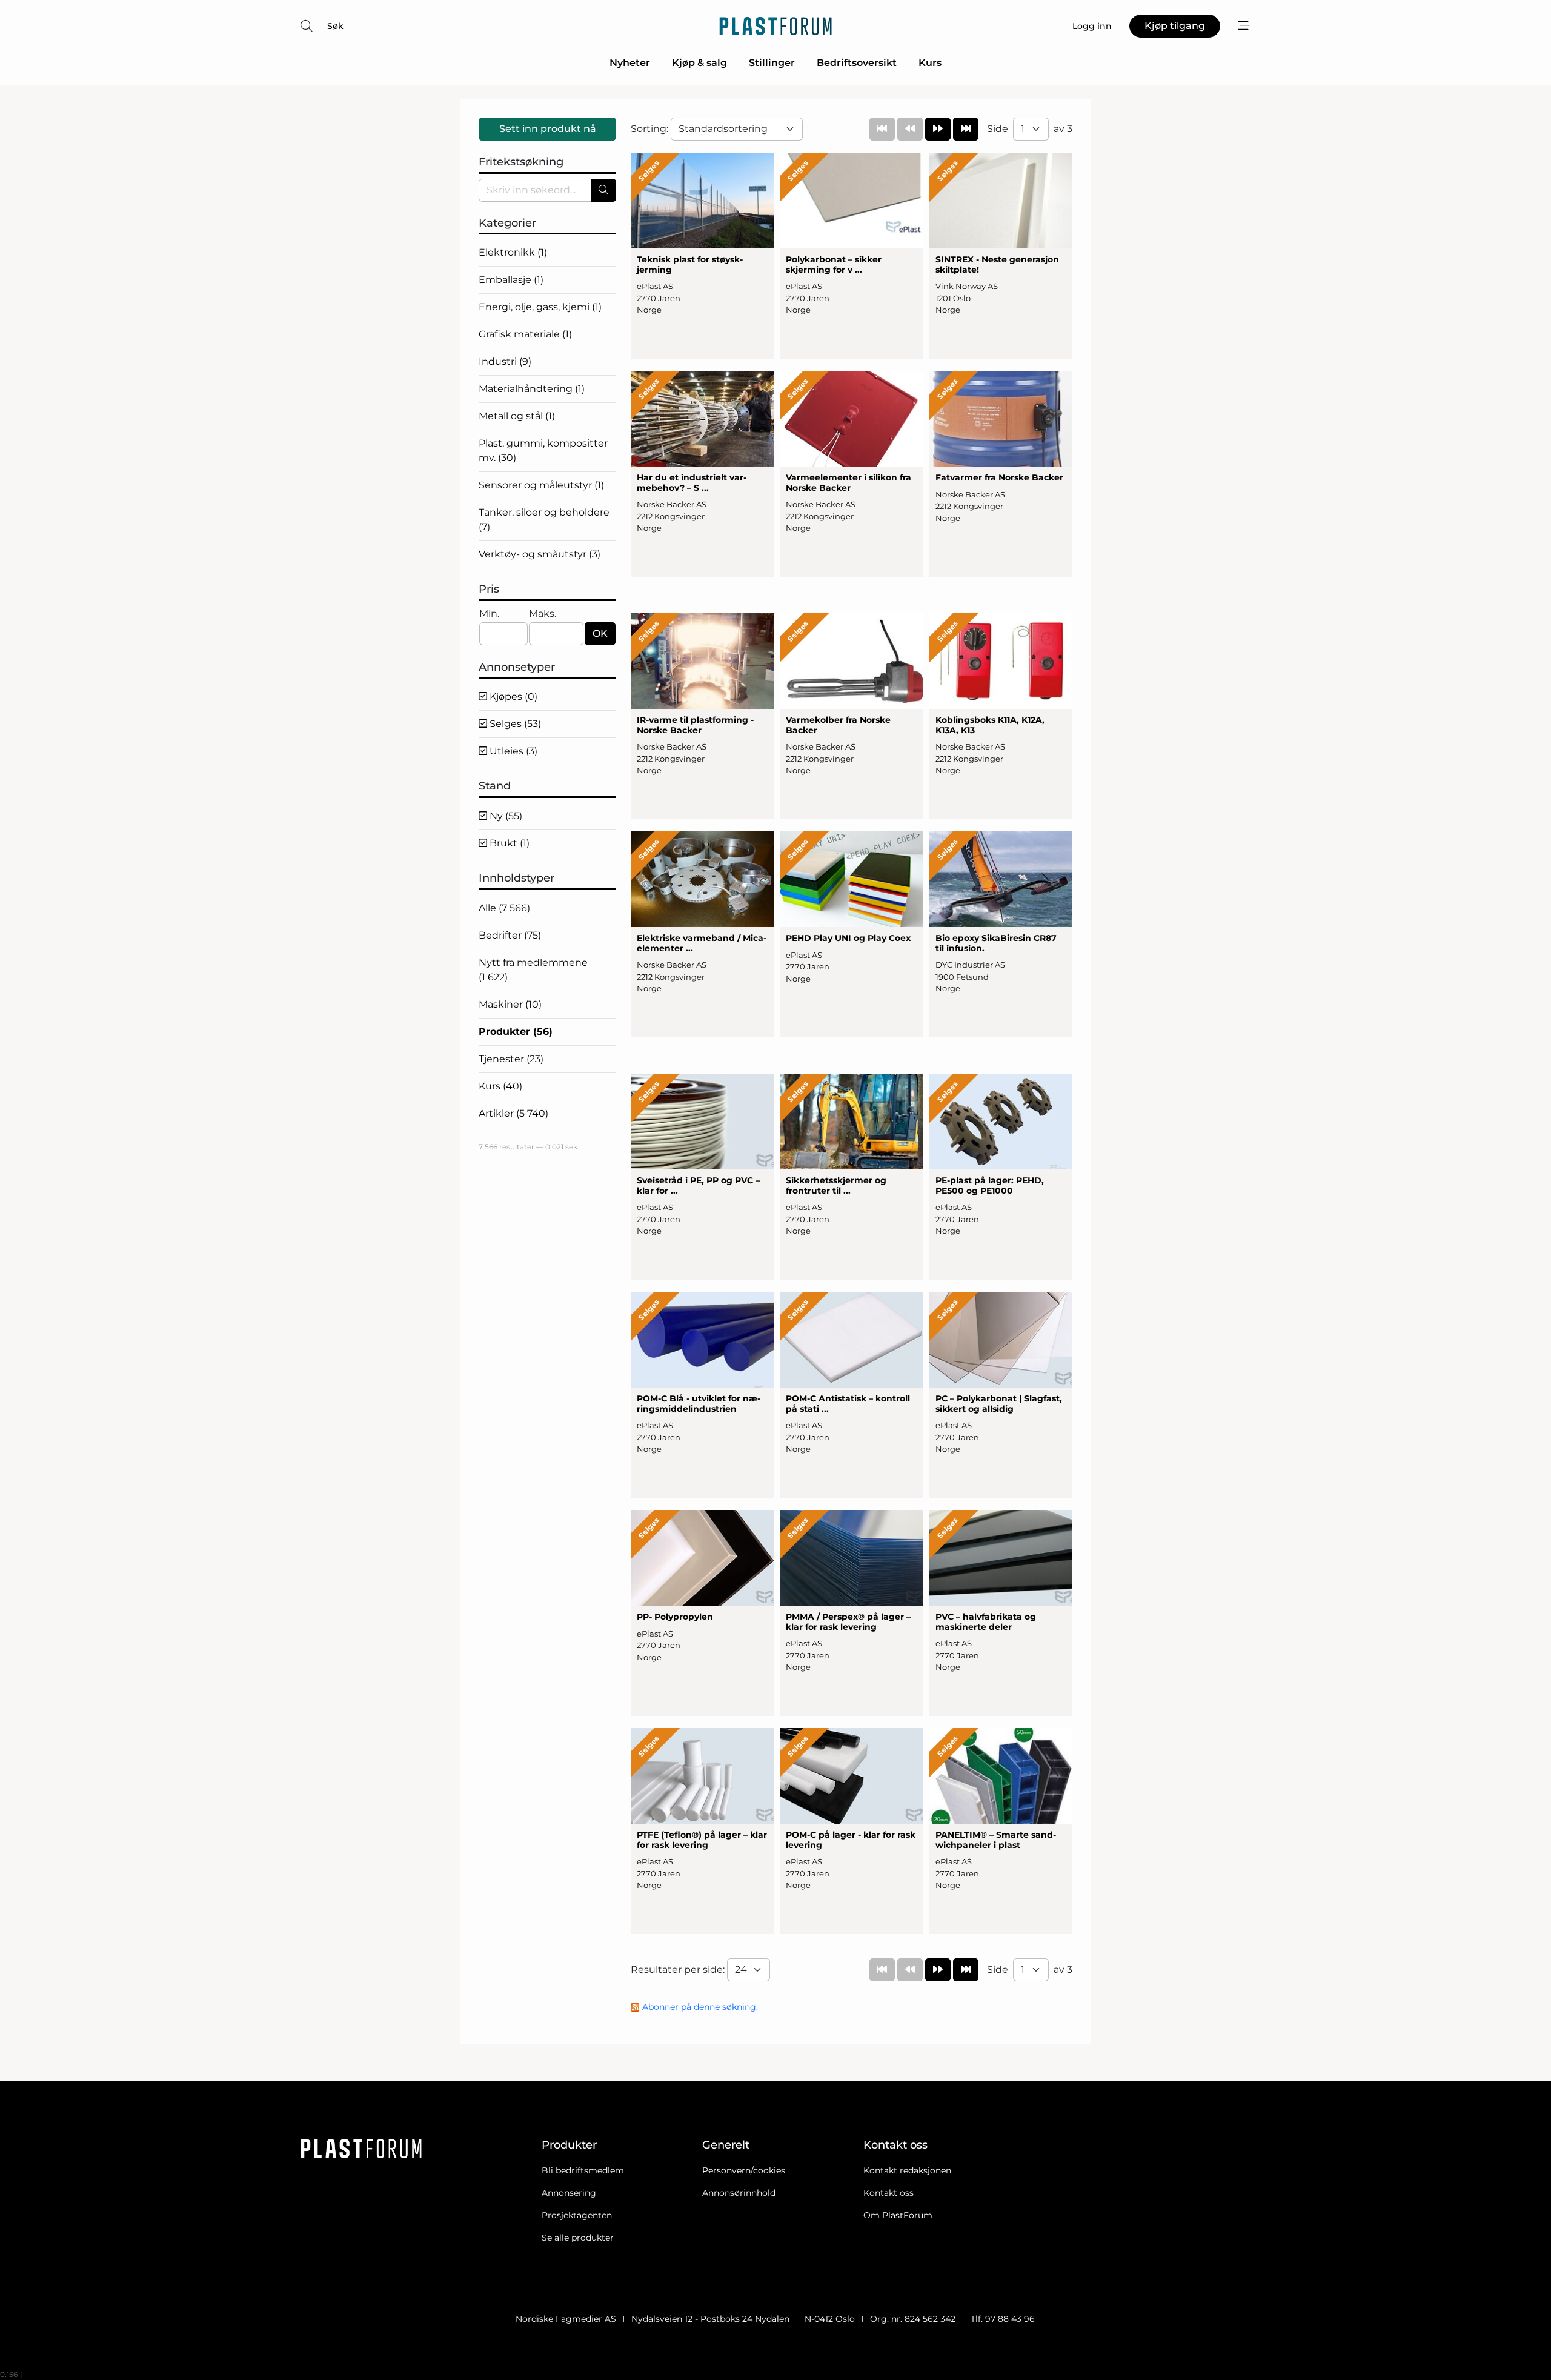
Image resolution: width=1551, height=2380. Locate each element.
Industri (505, 361)
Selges (514, 724)
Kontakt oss (888, 2193)
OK (600, 633)
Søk (335, 26)
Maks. (543, 613)
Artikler (513, 1113)
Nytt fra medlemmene (533, 970)
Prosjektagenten (577, 2215)
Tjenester (511, 1059)
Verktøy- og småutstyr (540, 554)
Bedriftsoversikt (857, 63)
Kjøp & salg (699, 63)
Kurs (930, 63)
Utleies (512, 751)
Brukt (508, 843)
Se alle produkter (578, 2238)
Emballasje (511, 280)
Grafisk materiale (525, 334)
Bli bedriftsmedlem (583, 2170)
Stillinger (772, 63)
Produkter (516, 1032)
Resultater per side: (679, 1969)
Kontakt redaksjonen (907, 2170)
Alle (504, 908)
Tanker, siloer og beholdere (544, 520)
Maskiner (510, 1004)
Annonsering (569, 2193)
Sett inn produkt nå (548, 129)
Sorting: (651, 129)
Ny (505, 816)
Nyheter (630, 63)
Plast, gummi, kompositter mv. (543, 450)
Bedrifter (510, 935)
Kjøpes (512, 696)
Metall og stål (517, 416)
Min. (489, 613)
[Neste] (938, 129)
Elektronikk (513, 252)
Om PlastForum (898, 2215)
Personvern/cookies (744, 2170)
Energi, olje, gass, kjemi (540, 307)
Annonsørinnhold (739, 2193)
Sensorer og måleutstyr (541, 485)
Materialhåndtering (532, 389)
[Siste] (966, 129)
